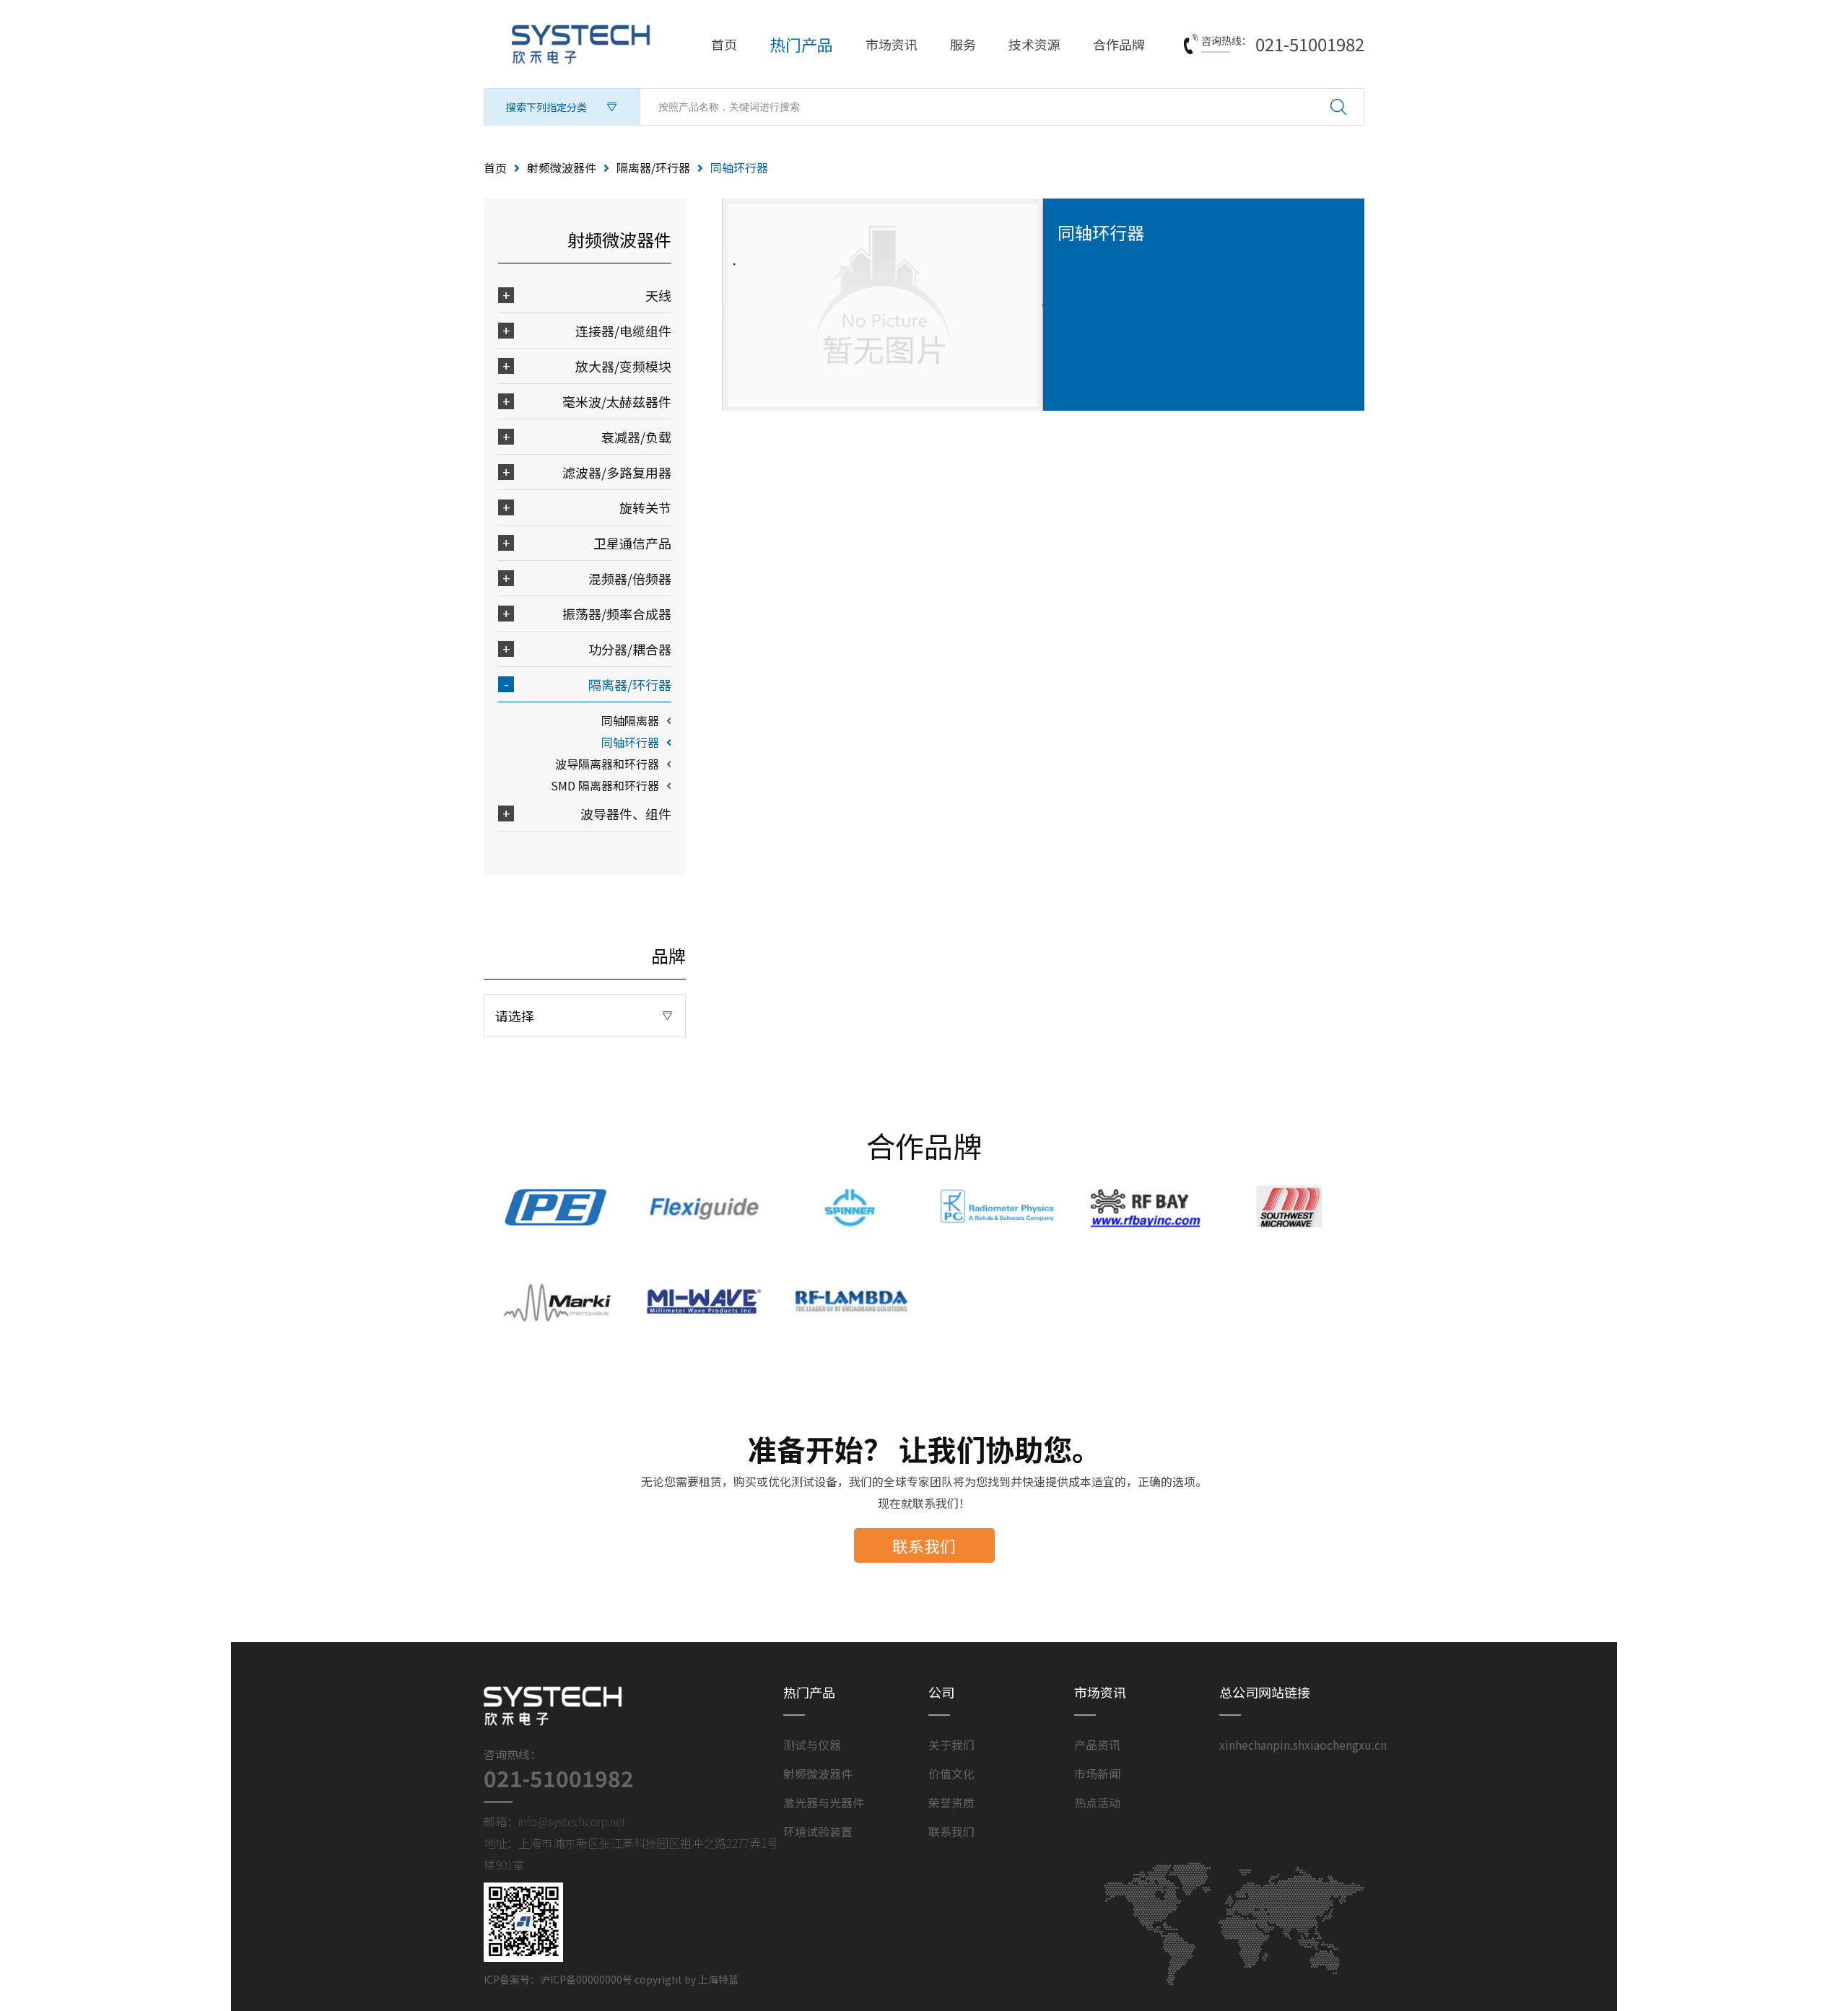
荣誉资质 (951, 1802)
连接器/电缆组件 (623, 331)
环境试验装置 (818, 1831)
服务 (963, 44)
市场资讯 (892, 44)
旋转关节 (645, 507)
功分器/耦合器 (630, 649)
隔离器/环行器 (653, 167)
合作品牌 (1119, 44)
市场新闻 (1097, 1774)
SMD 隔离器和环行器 (605, 785)
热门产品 (801, 44)
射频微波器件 (562, 167)
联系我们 (924, 1545)
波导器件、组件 (626, 813)
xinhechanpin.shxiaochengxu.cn (1303, 1745)
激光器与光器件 (824, 1802)
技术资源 (1034, 44)
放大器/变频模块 (623, 366)
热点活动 (1097, 1802)
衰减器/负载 (636, 437)
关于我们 (951, 1745)
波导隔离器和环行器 (607, 764)
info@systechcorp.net (572, 1821)
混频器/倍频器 (630, 578)
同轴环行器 (630, 742)
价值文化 (951, 1774)
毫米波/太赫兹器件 (617, 401)
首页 (724, 44)
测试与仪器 (812, 1745)
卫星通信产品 (632, 543)
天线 (658, 295)
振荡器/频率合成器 (617, 614)
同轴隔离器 (630, 720)
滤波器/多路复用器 (617, 472)
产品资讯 (1097, 1745)
